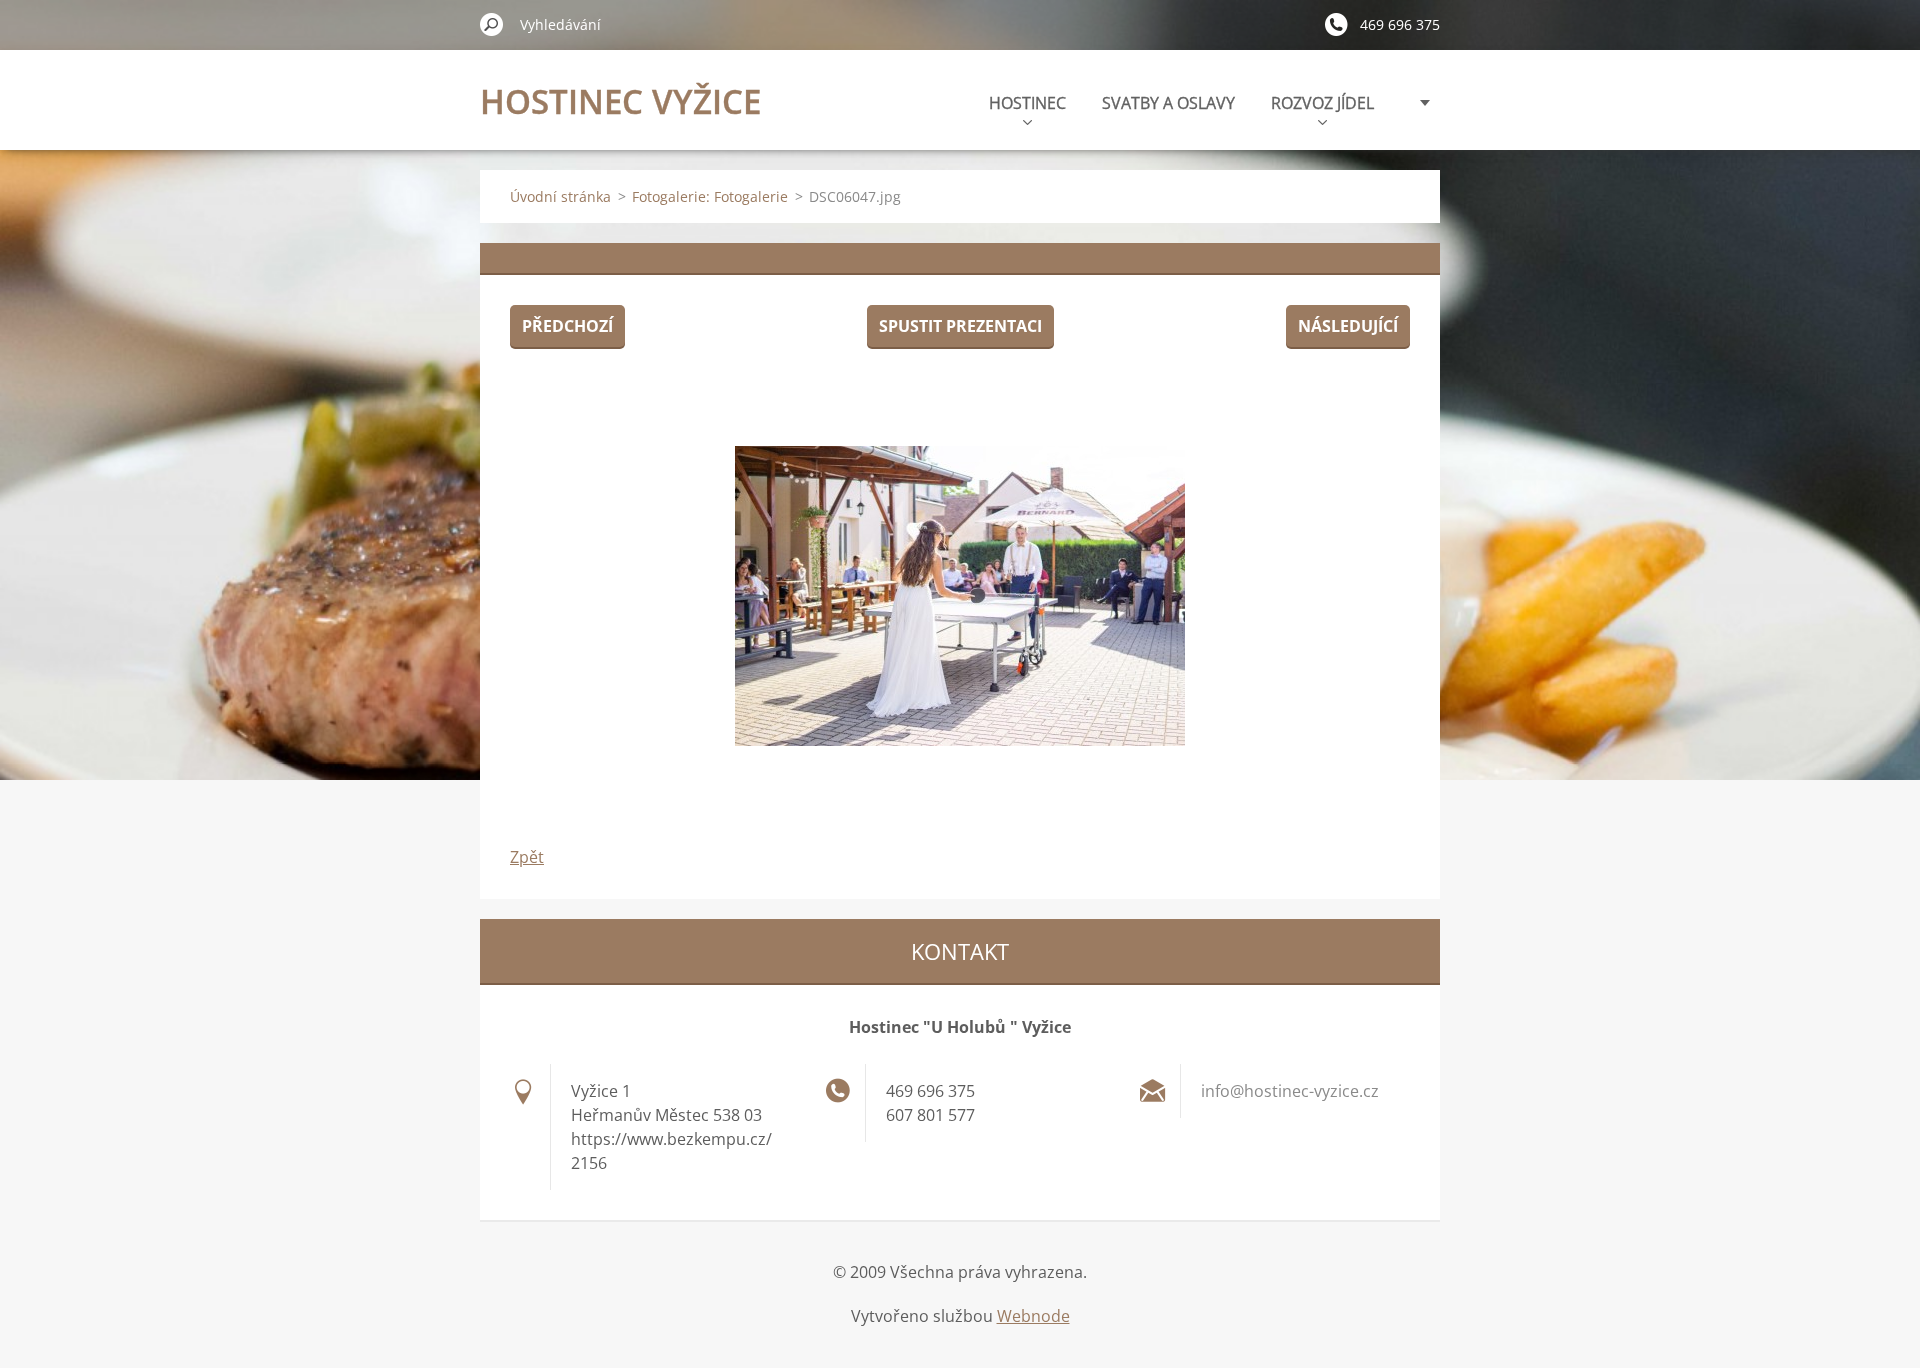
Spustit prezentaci (960, 326)
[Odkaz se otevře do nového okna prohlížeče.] (960, 596)
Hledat (492, 24)
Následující (1348, 326)
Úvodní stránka (560, 196)
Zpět (527, 857)
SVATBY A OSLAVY (1168, 103)
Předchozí (567, 326)
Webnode (1033, 1316)
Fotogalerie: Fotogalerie (710, 196)
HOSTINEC (1027, 103)
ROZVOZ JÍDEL (1322, 103)
